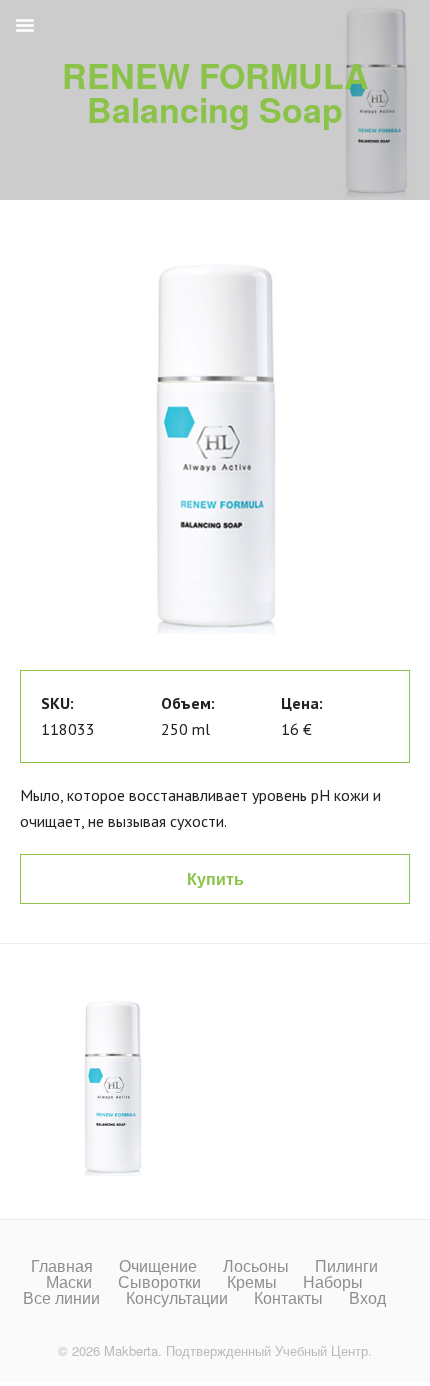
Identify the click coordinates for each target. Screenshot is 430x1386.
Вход (367, 1298)
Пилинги (346, 1266)
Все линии (61, 1298)
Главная (62, 1266)
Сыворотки (159, 1282)
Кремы (252, 1282)
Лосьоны (256, 1266)
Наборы (333, 1282)
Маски (69, 1282)
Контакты (288, 1298)
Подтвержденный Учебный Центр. (269, 1350)
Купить (215, 878)
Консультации (177, 1298)
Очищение (158, 1266)
